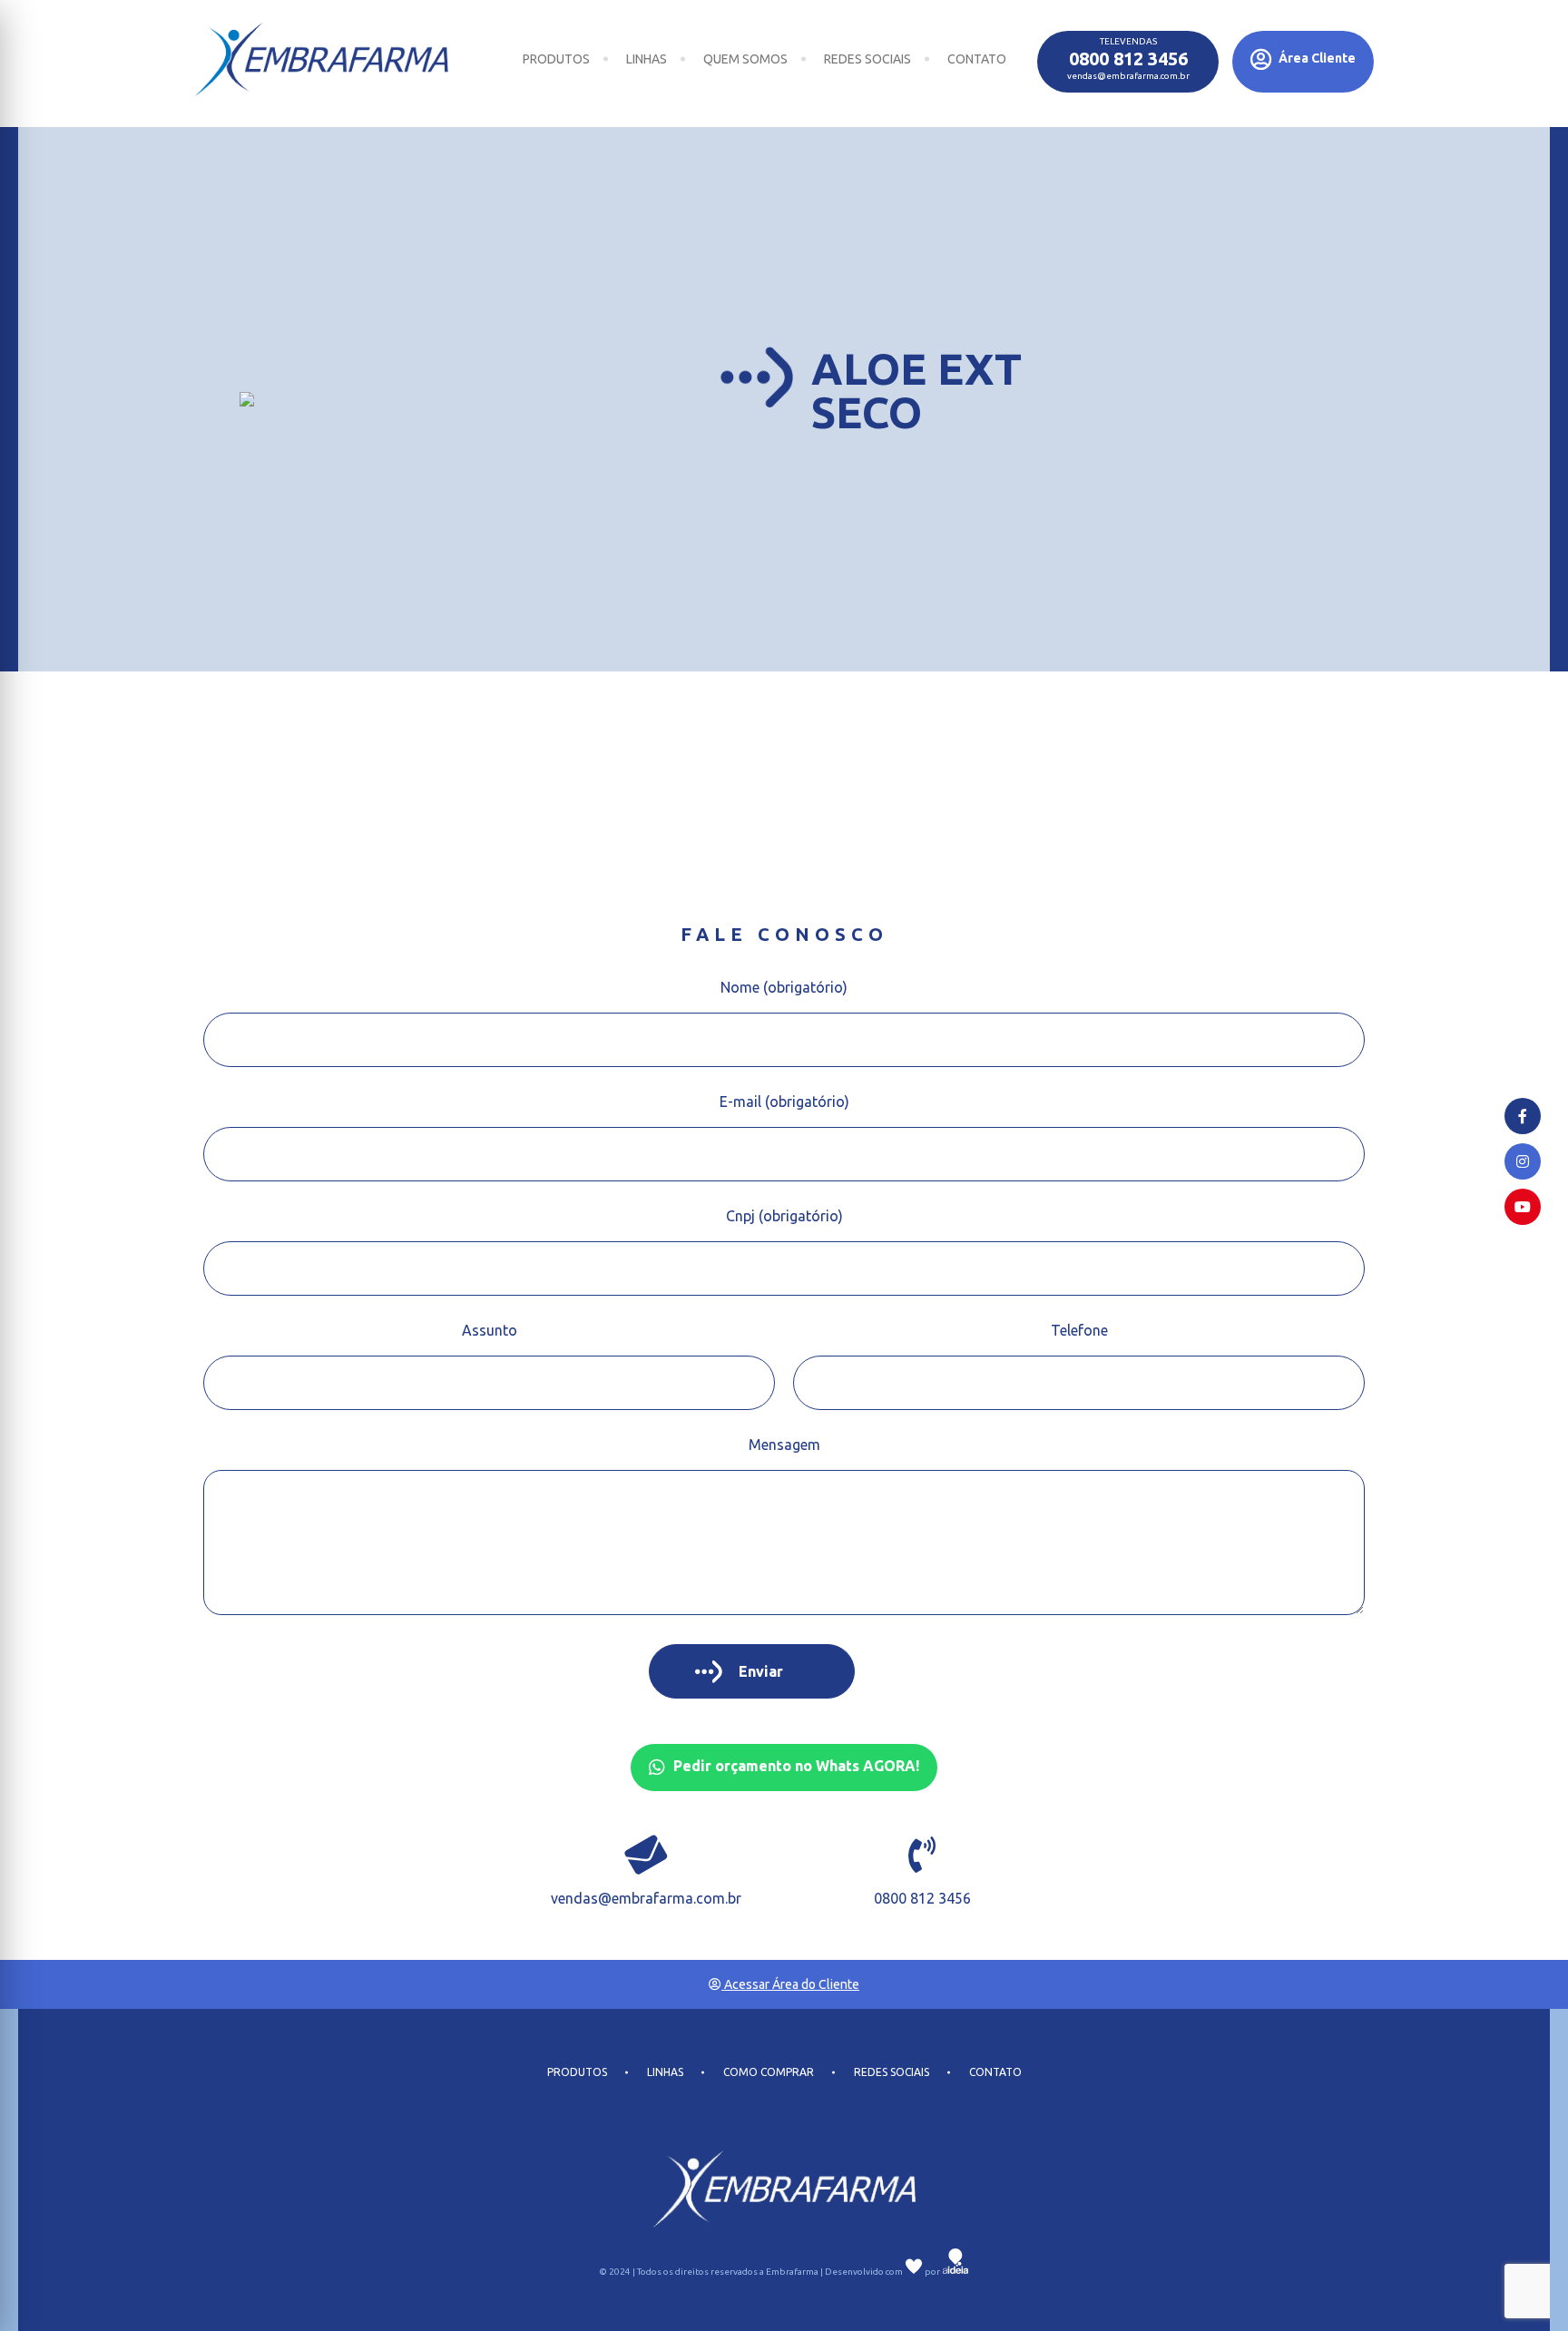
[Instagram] (1523, 1161)
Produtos (556, 59)
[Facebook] (1523, 1116)
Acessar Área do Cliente (790, 1984)
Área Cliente (1316, 58)
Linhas (647, 59)
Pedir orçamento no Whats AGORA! (794, 1766)
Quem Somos (745, 59)
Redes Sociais (867, 59)
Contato (977, 59)
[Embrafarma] (321, 59)
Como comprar (769, 2072)
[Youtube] (1523, 1207)
